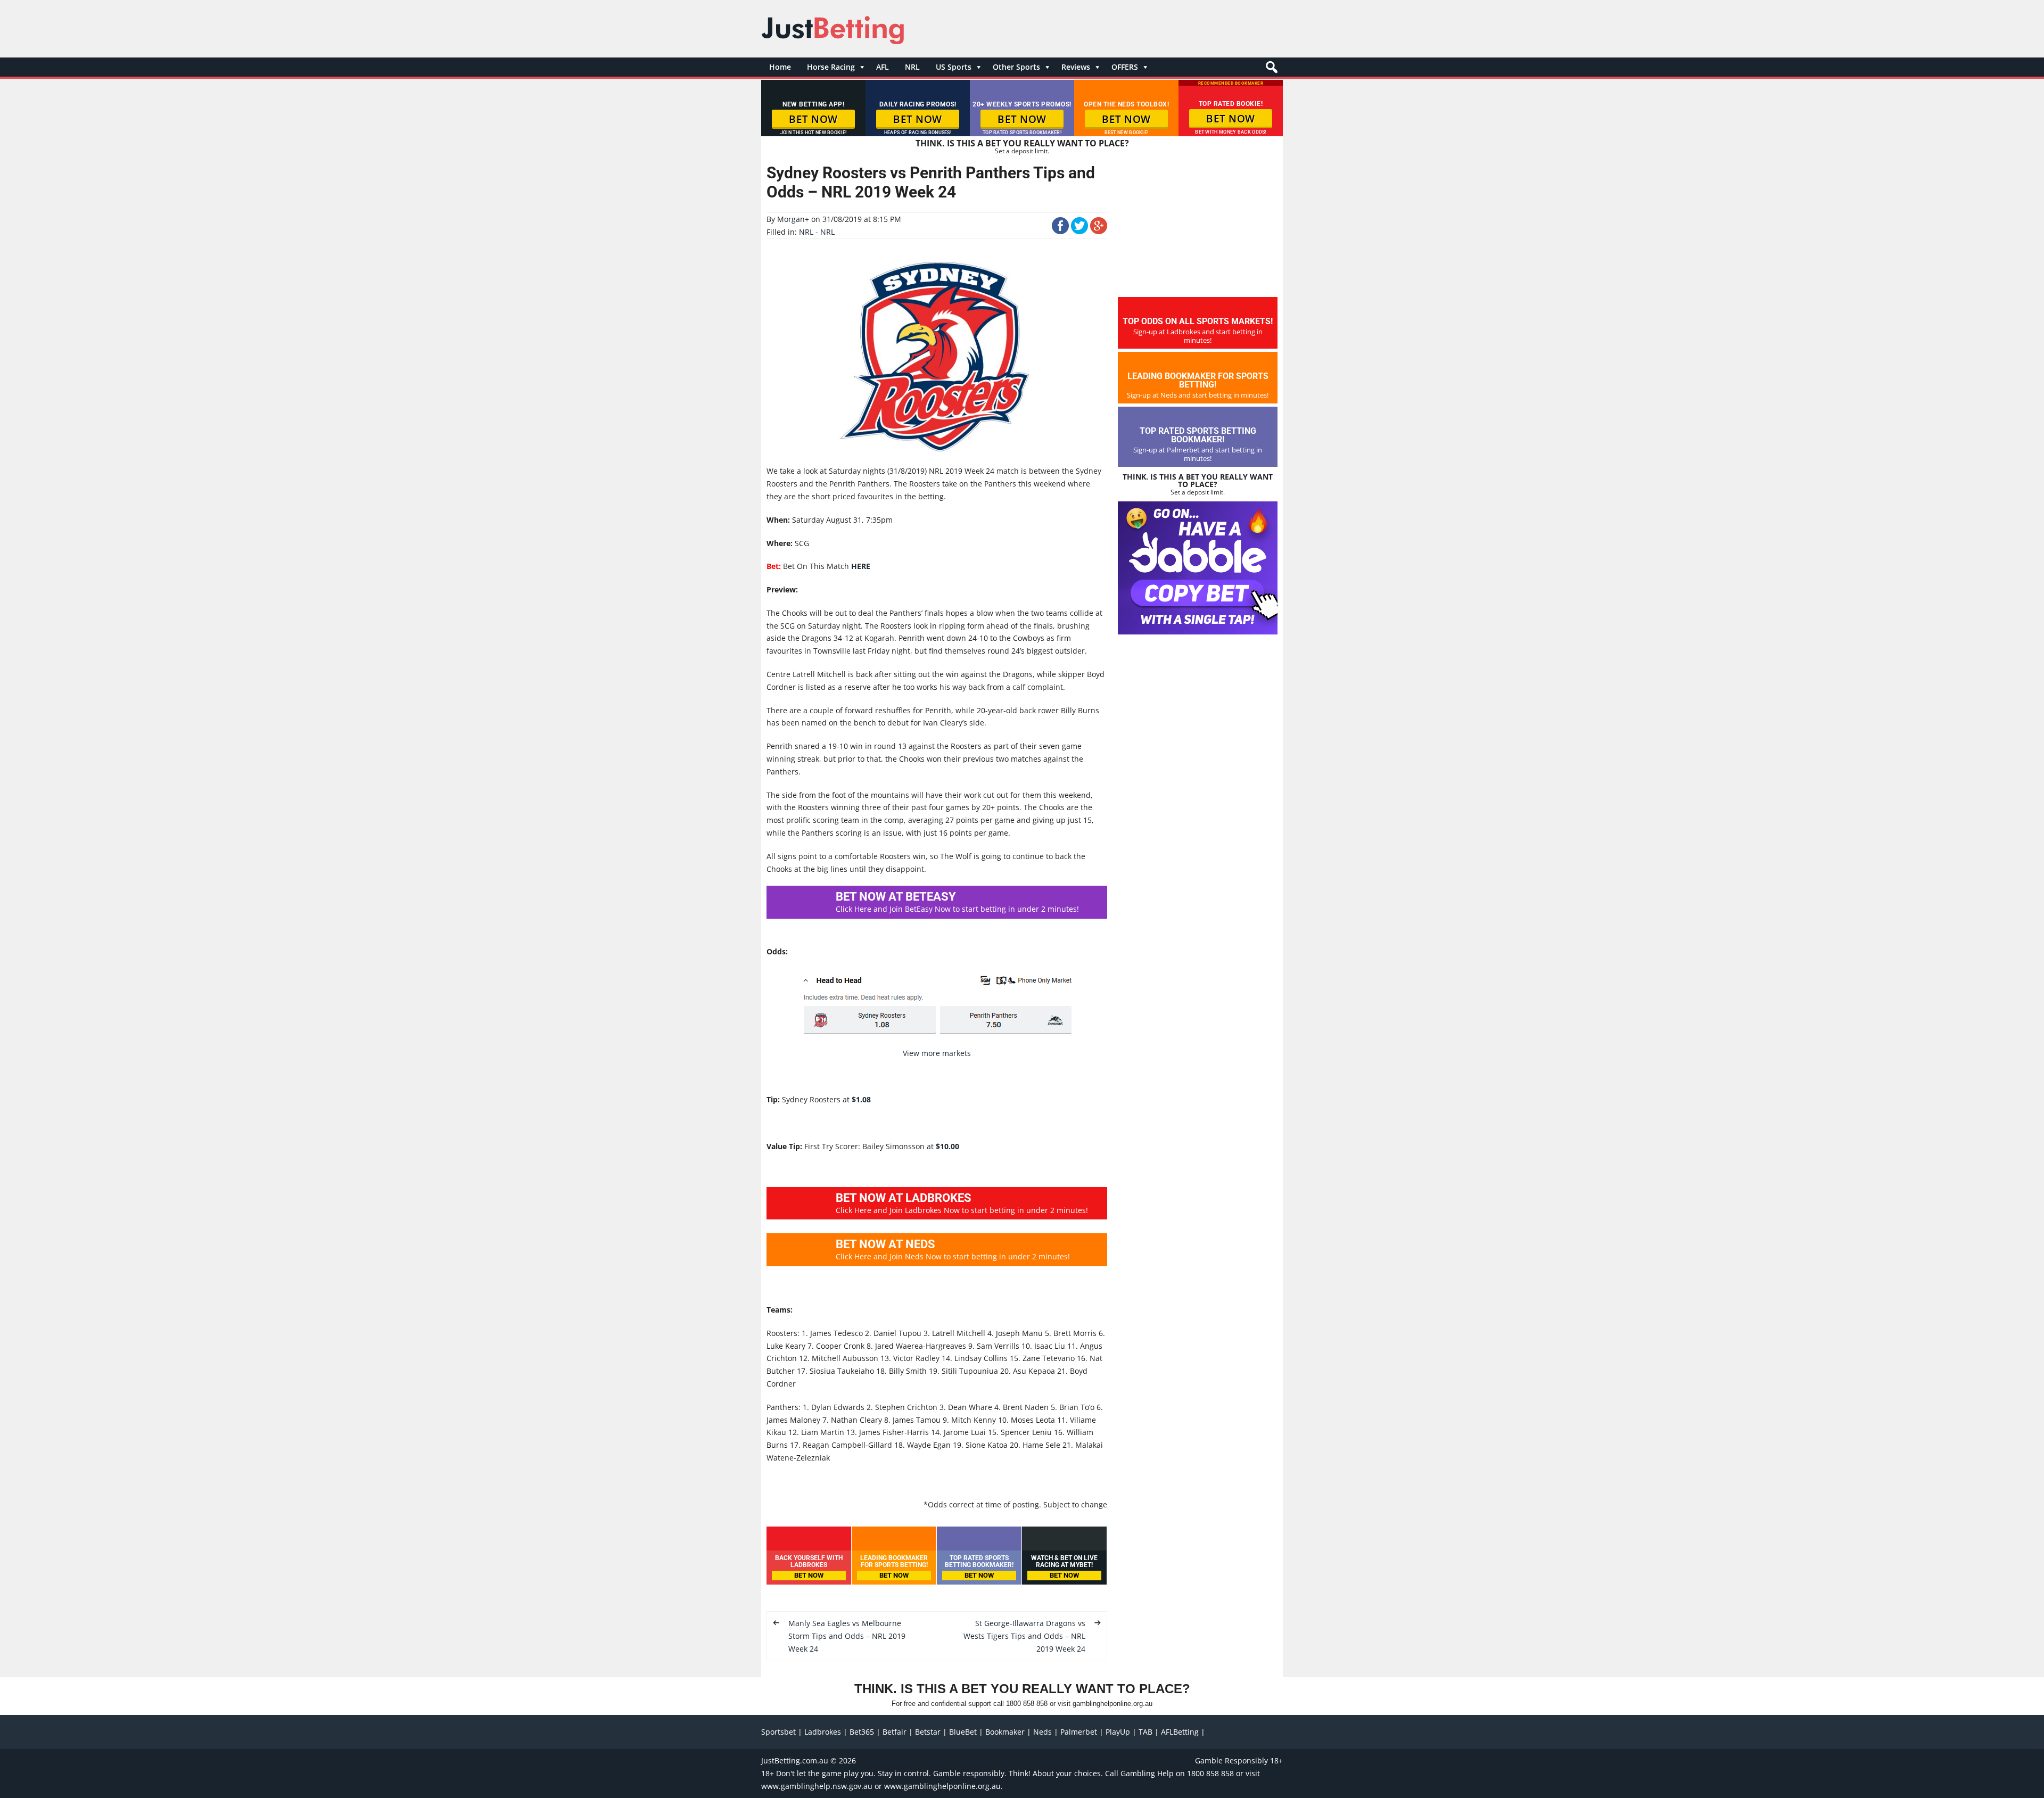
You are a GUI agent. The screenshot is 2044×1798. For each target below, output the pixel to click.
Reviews (1076, 67)
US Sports (954, 67)
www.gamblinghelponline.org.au (942, 1786)
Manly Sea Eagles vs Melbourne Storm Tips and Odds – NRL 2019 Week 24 (847, 1636)
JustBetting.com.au (795, 1760)
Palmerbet (1079, 1732)
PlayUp (1118, 1732)
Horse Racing (831, 67)
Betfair (895, 1732)
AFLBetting (1180, 1732)
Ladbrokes (823, 1732)
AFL (883, 67)
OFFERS (1125, 67)
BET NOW (813, 119)
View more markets (937, 1053)
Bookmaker (1005, 1732)
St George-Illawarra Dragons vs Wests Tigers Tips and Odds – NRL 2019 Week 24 (1024, 1636)
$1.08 (861, 1099)
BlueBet (963, 1732)
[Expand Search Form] (1270, 70)
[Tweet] (1079, 231)
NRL (912, 67)
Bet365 (862, 1732)
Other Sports (1016, 67)
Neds (1042, 1732)
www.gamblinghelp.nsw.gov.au (817, 1786)
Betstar (928, 1732)
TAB (1145, 1732)
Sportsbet (778, 1732)
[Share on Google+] (1099, 231)
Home (780, 67)
